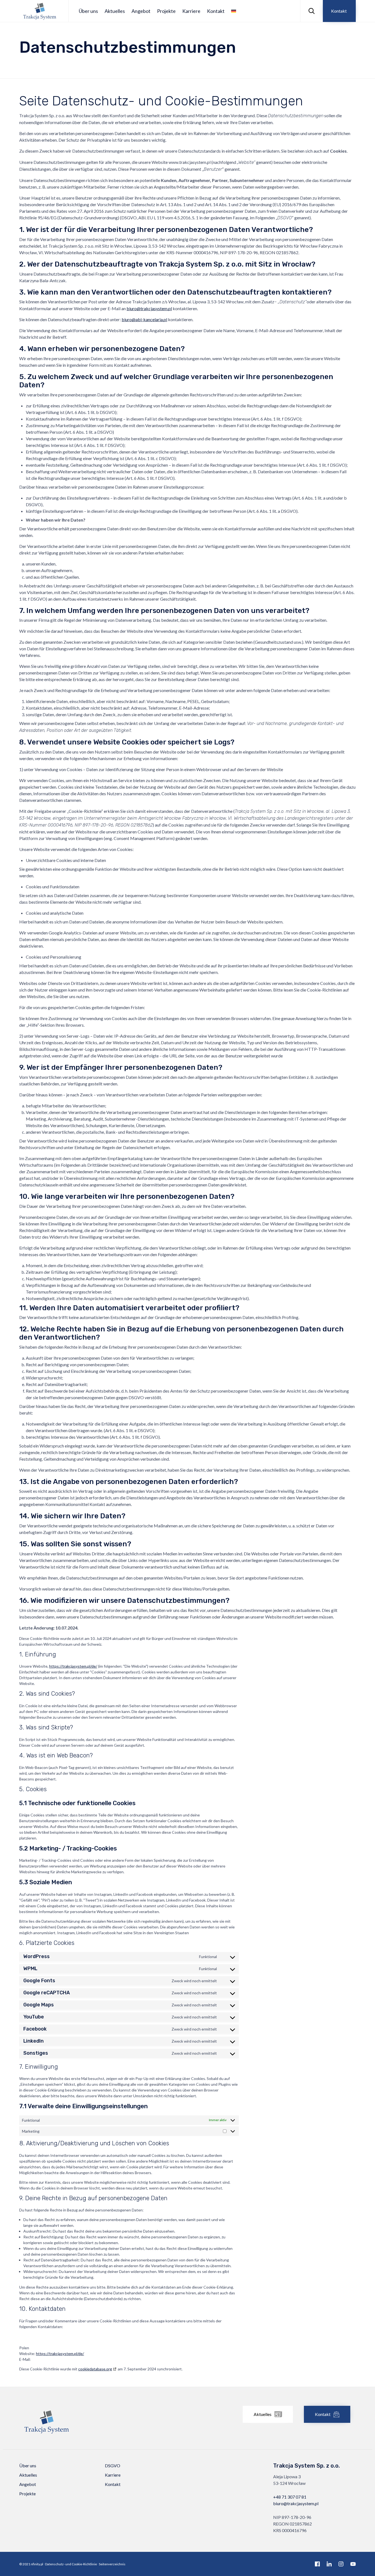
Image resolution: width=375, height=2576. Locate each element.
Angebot (141, 11)
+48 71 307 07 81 (290, 2497)
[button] (339, 11)
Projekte (166, 11)
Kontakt (216, 11)
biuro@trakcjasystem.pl (296, 2503)
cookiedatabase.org (95, 2369)
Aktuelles (115, 11)
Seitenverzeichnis (112, 2564)
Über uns (88, 11)
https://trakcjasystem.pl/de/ (73, 1666)
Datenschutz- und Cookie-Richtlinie (71, 2564)
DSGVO (113, 2466)
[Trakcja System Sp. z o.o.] (40, 11)
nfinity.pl (37, 2564)
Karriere (191, 11)
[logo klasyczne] (47, 2437)
